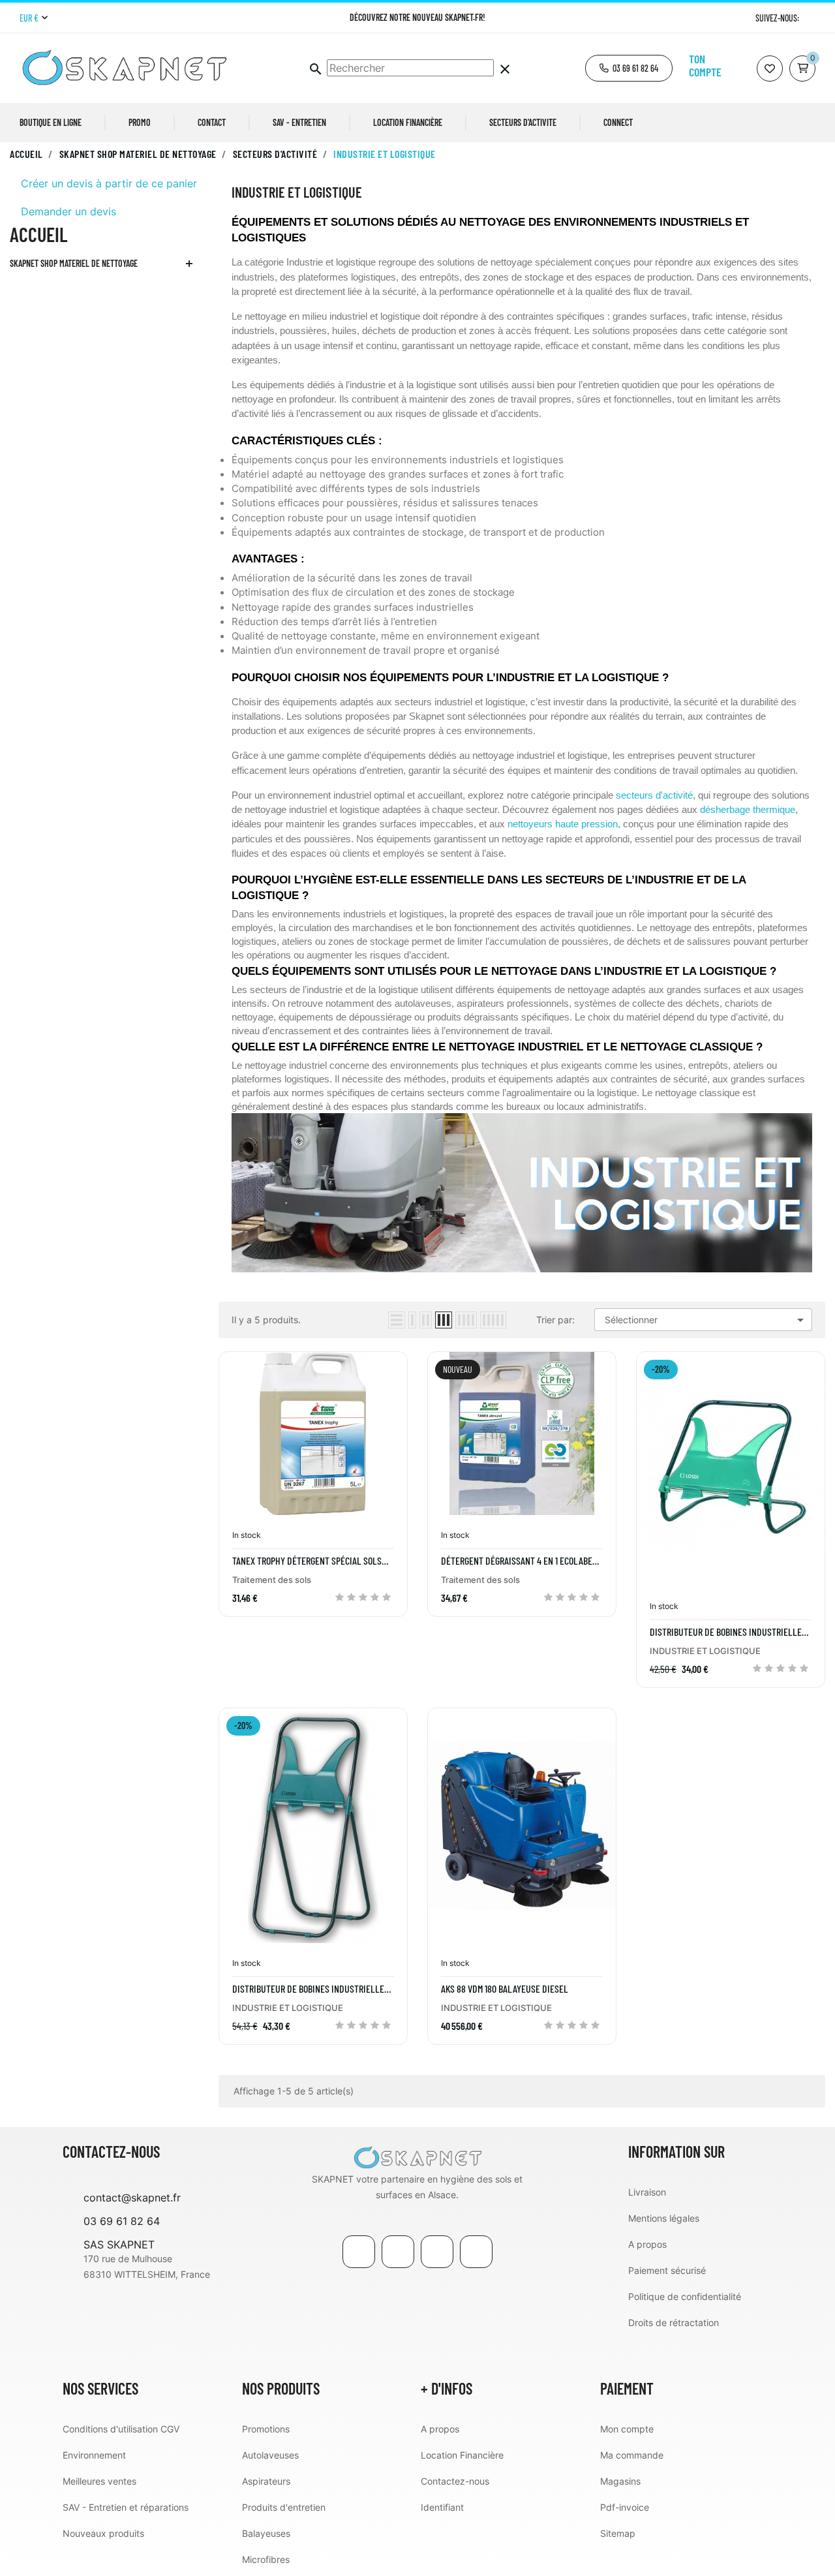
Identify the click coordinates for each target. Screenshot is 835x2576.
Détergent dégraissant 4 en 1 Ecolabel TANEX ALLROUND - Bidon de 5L (519, 1561)
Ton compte (705, 65)
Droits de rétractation (674, 2323)
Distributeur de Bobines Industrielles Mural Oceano (728, 1632)
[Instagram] (811, 18)
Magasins (620, 2481)
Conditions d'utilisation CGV (121, 2429)
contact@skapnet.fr (132, 2198)
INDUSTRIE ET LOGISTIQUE (705, 1651)
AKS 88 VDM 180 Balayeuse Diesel (505, 1989)
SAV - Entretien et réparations (126, 2507)
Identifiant (442, 2507)
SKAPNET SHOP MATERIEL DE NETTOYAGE (74, 263)
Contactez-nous (455, 2481)
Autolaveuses (270, 2455)
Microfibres (266, 2559)
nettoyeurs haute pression (563, 824)
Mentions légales (664, 2218)
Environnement (94, 2455)
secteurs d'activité (654, 795)
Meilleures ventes (99, 2481)
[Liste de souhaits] (770, 69)
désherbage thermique (748, 810)
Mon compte (627, 2429)
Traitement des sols (272, 1580)
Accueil (38, 234)
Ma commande (632, 2455)
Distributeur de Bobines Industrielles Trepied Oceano (311, 1989)
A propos (647, 2244)
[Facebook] (359, 2252)
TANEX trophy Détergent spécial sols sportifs (307, 1561)
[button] (629, 68)
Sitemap (618, 2533)
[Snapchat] (476, 2252)
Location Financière (462, 2455)
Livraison (647, 2192)
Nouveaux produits (103, 2533)
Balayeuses (266, 2533)
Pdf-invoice (625, 2507)
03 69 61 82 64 (122, 2221)
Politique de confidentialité (685, 2296)
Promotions (266, 2429)
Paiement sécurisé (667, 2270)
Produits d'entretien (284, 2507)
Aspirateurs (266, 2481)
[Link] (437, 2252)
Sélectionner (706, 1320)
